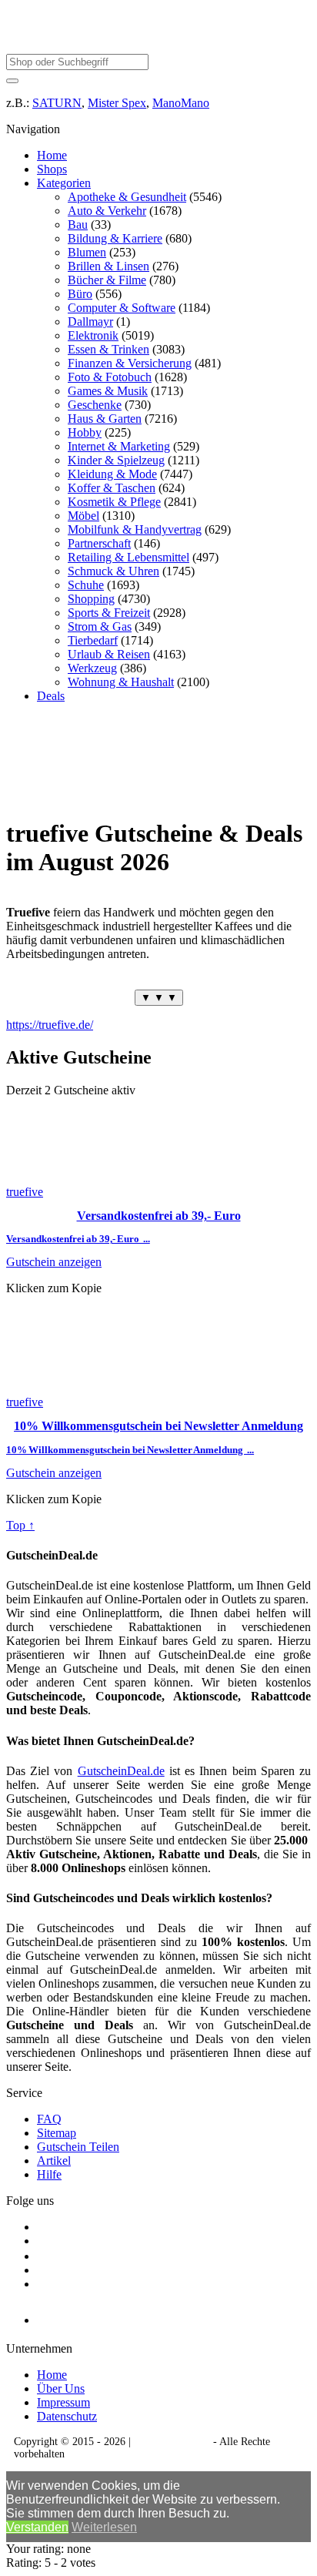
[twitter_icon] (43, 2256)
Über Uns (61, 2388)
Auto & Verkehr (107, 211)
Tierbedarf (93, 640)
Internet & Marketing (119, 446)
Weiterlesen (104, 2527)
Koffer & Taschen (112, 488)
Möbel (83, 516)
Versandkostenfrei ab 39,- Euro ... (78, 1239)
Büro (80, 294)
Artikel (54, 2161)
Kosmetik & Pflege (114, 502)
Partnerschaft (99, 543)
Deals (51, 696)
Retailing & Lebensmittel (128, 557)
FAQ (49, 2119)
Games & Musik (108, 391)
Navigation (33, 129)
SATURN (57, 103)
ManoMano (181, 103)
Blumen (87, 252)
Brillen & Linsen (108, 266)
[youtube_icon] (81, 2316)
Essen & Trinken (108, 349)
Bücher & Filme (107, 280)
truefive (25, 1192)
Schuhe (86, 585)
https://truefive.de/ (50, 1025)
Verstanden (37, 2527)
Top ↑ (20, 1525)
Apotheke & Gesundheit (127, 197)
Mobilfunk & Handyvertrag (135, 529)
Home (52, 155)
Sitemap (57, 2133)
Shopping (91, 599)
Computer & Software (122, 308)
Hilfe (49, 2174)
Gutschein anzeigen (54, 1262)
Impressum (63, 2402)
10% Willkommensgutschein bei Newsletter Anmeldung (158, 1426)
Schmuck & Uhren (113, 571)
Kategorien (64, 183)
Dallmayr (90, 322)
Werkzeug (92, 668)
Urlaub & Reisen (109, 654)
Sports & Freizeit (109, 613)
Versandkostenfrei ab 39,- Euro (159, 1216)
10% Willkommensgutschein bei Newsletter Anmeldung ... (130, 1450)
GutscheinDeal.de (121, 1771)
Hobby (85, 432)
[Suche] (12, 81)
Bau (78, 224)
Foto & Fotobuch (110, 377)
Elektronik (93, 335)
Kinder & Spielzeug (116, 460)
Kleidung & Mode (112, 474)
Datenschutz (67, 2416)
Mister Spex (117, 103)
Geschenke (95, 405)
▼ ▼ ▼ (159, 998)
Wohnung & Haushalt (121, 682)
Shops (52, 169)
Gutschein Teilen (78, 2147)
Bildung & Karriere (115, 238)
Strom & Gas (100, 626)
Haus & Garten (105, 419)
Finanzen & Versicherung (130, 363)
